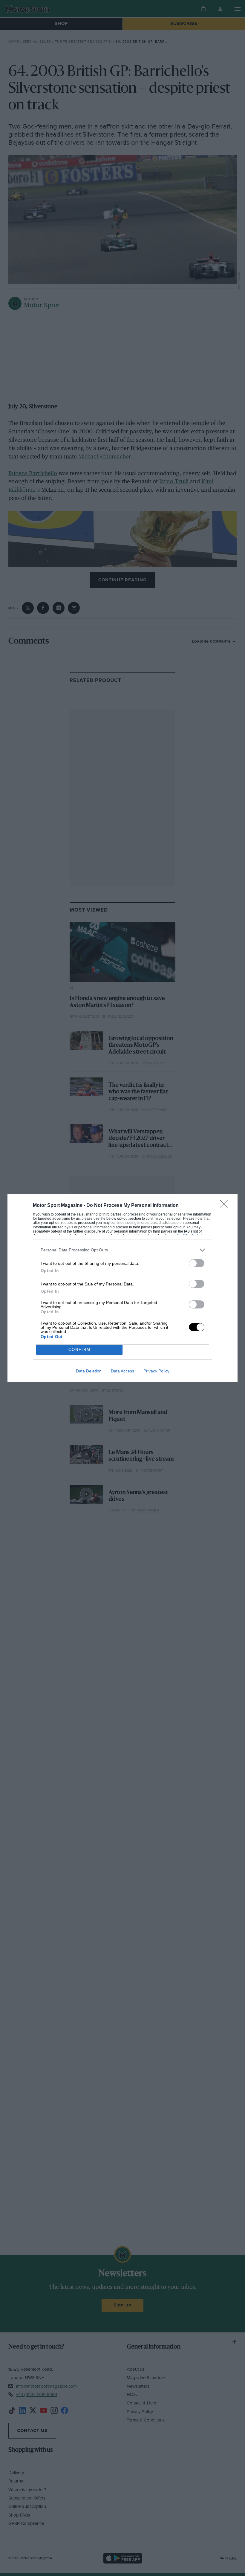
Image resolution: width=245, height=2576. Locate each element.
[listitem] (122, 1250)
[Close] (226, 1206)
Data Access (122, 1371)
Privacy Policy (156, 1371)
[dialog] (122, 1288)
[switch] (197, 1263)
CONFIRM (79, 1350)
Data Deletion (89, 1371)
